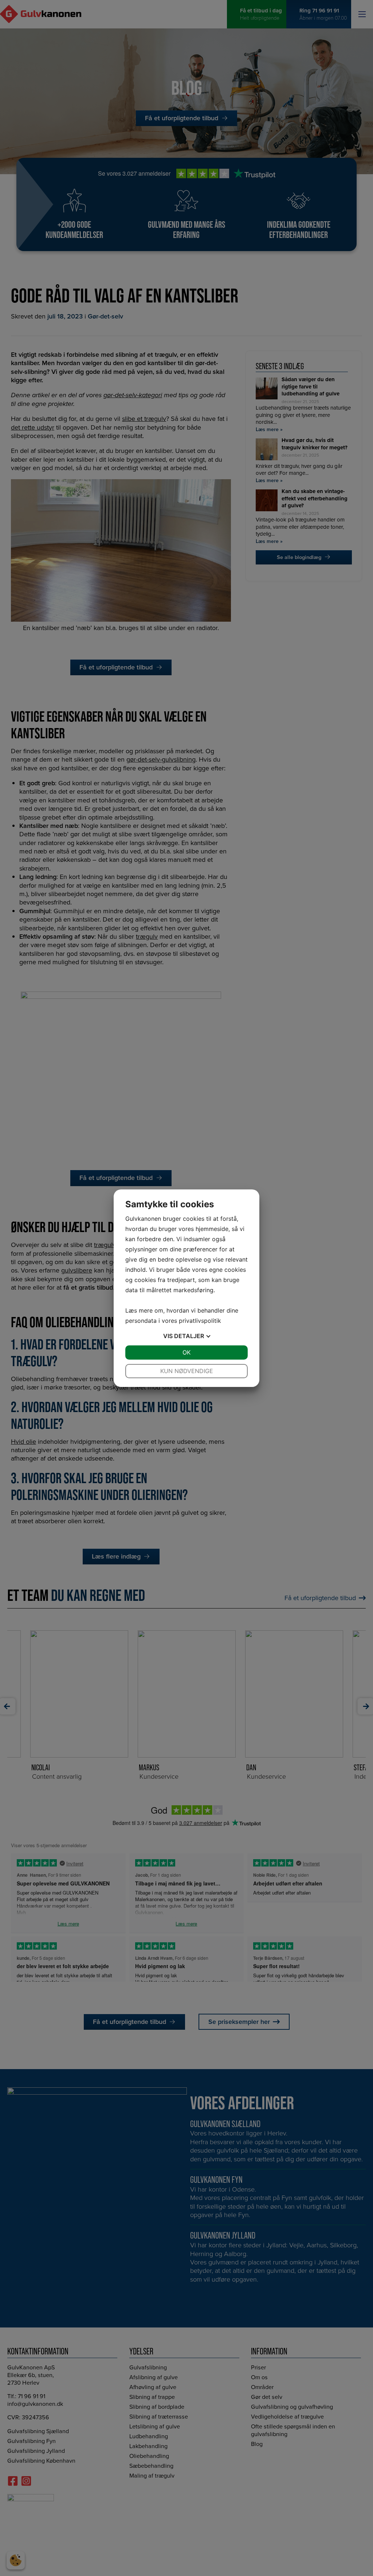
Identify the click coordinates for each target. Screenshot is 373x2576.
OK (186, 1352)
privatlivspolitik (200, 1321)
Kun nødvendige (187, 1371)
